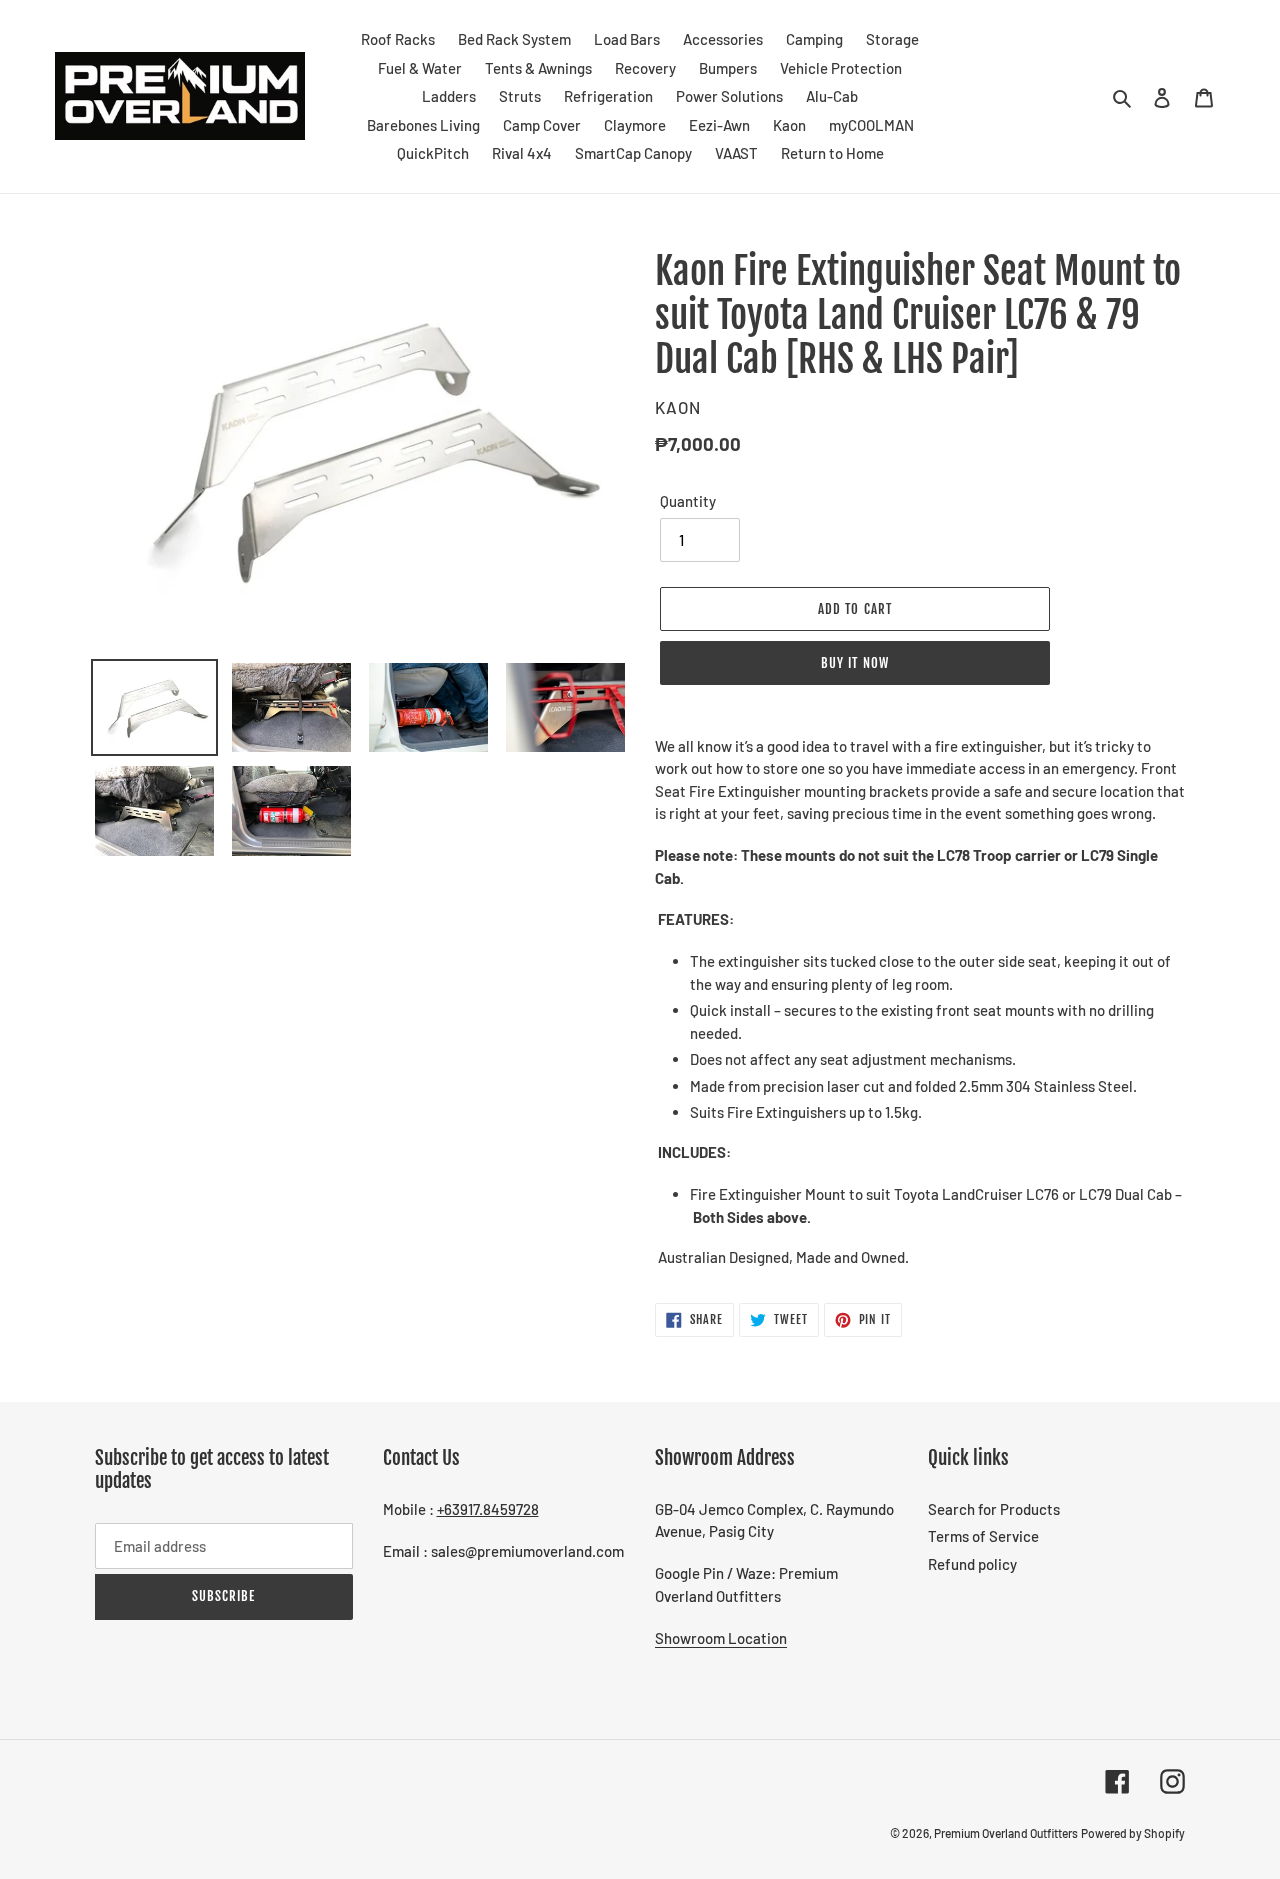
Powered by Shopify (1133, 1833)
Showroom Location (721, 1638)
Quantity (688, 501)
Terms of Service (983, 1536)
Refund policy (972, 1564)
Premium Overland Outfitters (1006, 1833)
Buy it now (854, 663)
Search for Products (994, 1509)
